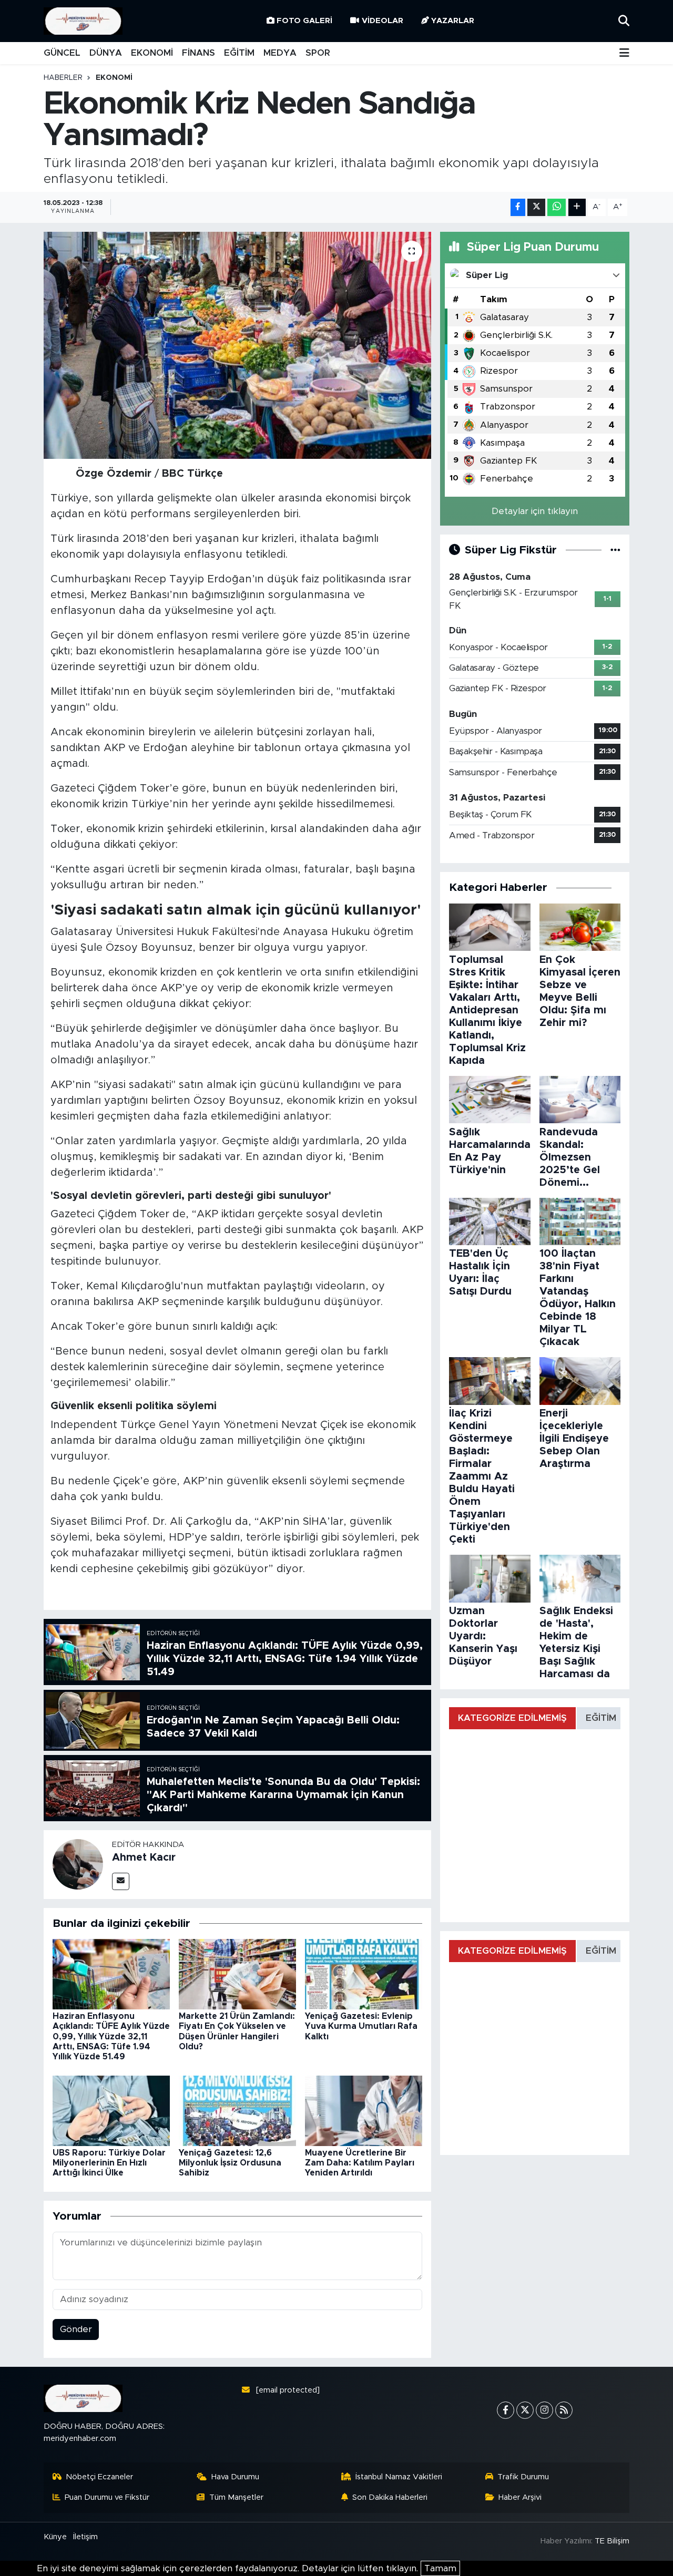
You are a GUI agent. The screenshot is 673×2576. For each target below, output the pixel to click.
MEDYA (280, 53)
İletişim (85, 2537)
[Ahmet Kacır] (78, 1864)
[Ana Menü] (624, 53)
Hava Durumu (235, 2477)
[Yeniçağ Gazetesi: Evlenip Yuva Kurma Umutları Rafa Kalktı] (364, 1973)
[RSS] (564, 2410)
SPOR (318, 53)
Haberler (63, 78)
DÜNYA (106, 53)
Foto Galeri (304, 21)
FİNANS (198, 53)
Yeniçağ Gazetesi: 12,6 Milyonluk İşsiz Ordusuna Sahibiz (230, 2163)
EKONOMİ (152, 53)
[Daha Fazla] (577, 207)
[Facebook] (506, 2410)
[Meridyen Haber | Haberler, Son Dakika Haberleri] (83, 21)
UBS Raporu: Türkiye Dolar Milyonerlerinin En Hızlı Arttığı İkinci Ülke (109, 2163)
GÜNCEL (62, 53)
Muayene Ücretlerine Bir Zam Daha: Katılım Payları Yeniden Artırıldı (360, 2163)
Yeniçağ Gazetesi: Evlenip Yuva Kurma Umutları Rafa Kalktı (361, 2026)
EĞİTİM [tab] (601, 1718)
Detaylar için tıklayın (535, 511)
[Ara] (624, 21)
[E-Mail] (121, 1881)
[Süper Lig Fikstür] (615, 550)
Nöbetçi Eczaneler (99, 2477)
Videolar (383, 21)
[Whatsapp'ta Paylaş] (557, 207)
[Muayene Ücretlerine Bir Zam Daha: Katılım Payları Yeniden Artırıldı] (364, 2110)
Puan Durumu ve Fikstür (107, 2497)
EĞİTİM (239, 53)
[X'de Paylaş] (536, 207)
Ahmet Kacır (144, 1857)
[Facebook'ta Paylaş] (518, 207)
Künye (55, 2537)
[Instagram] (544, 2410)
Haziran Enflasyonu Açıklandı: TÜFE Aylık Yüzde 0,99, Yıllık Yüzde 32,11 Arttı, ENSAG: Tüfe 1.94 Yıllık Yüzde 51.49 (111, 2036)
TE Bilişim (612, 2541)
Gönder (76, 2329)
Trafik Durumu (523, 2477)
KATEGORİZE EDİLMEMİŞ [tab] (512, 1718)
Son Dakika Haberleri (390, 2497)
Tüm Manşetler (236, 2497)
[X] (525, 2410)
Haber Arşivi (520, 2497)
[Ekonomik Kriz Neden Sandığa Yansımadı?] (237, 345)
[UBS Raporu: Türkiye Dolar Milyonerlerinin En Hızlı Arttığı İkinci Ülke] (111, 2110)
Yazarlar (453, 21)
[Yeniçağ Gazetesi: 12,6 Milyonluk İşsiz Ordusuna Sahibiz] (237, 2110)
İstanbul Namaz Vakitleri (399, 2477)
